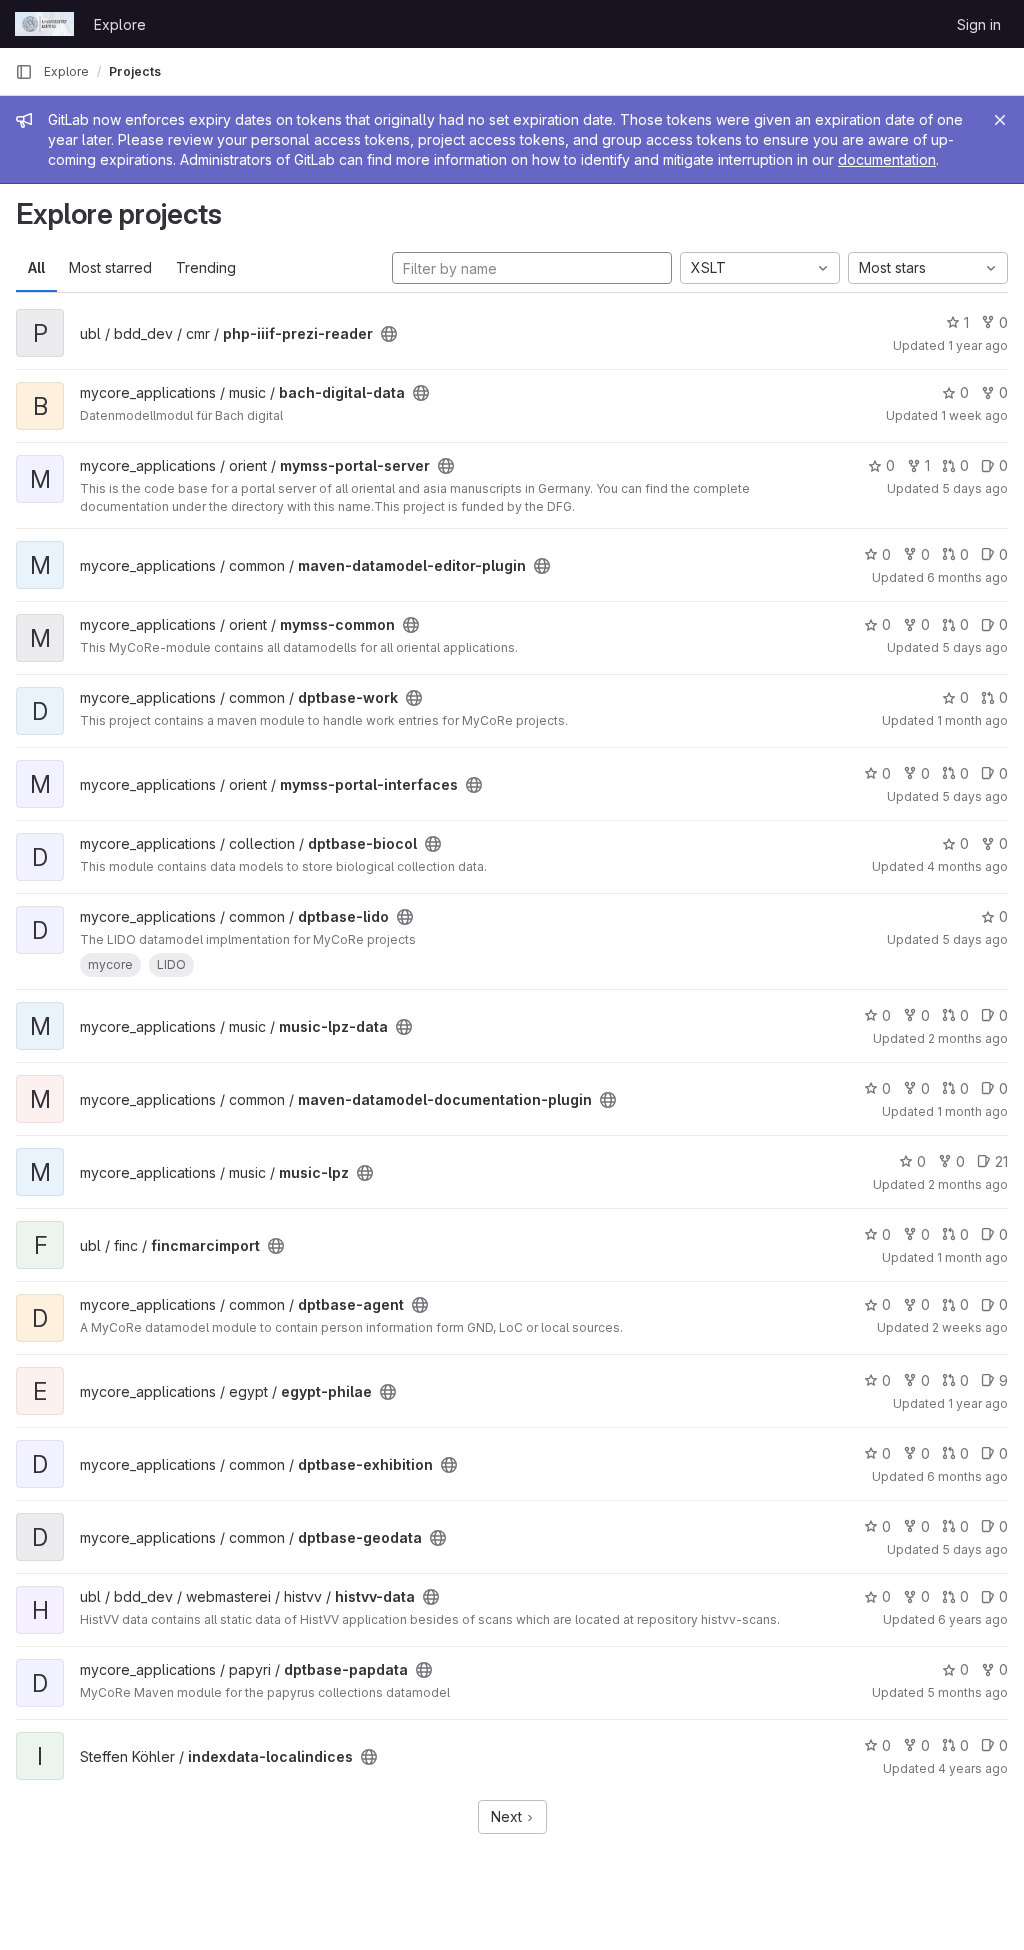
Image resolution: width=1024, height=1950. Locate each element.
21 (1001, 1161)
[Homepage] (44, 24)
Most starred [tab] (110, 267)
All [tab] (36, 267)
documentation (887, 159)
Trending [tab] (206, 267)
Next (508, 1816)
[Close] (1000, 120)
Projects (135, 71)
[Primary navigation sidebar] (24, 72)
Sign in (979, 24)
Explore (120, 24)
